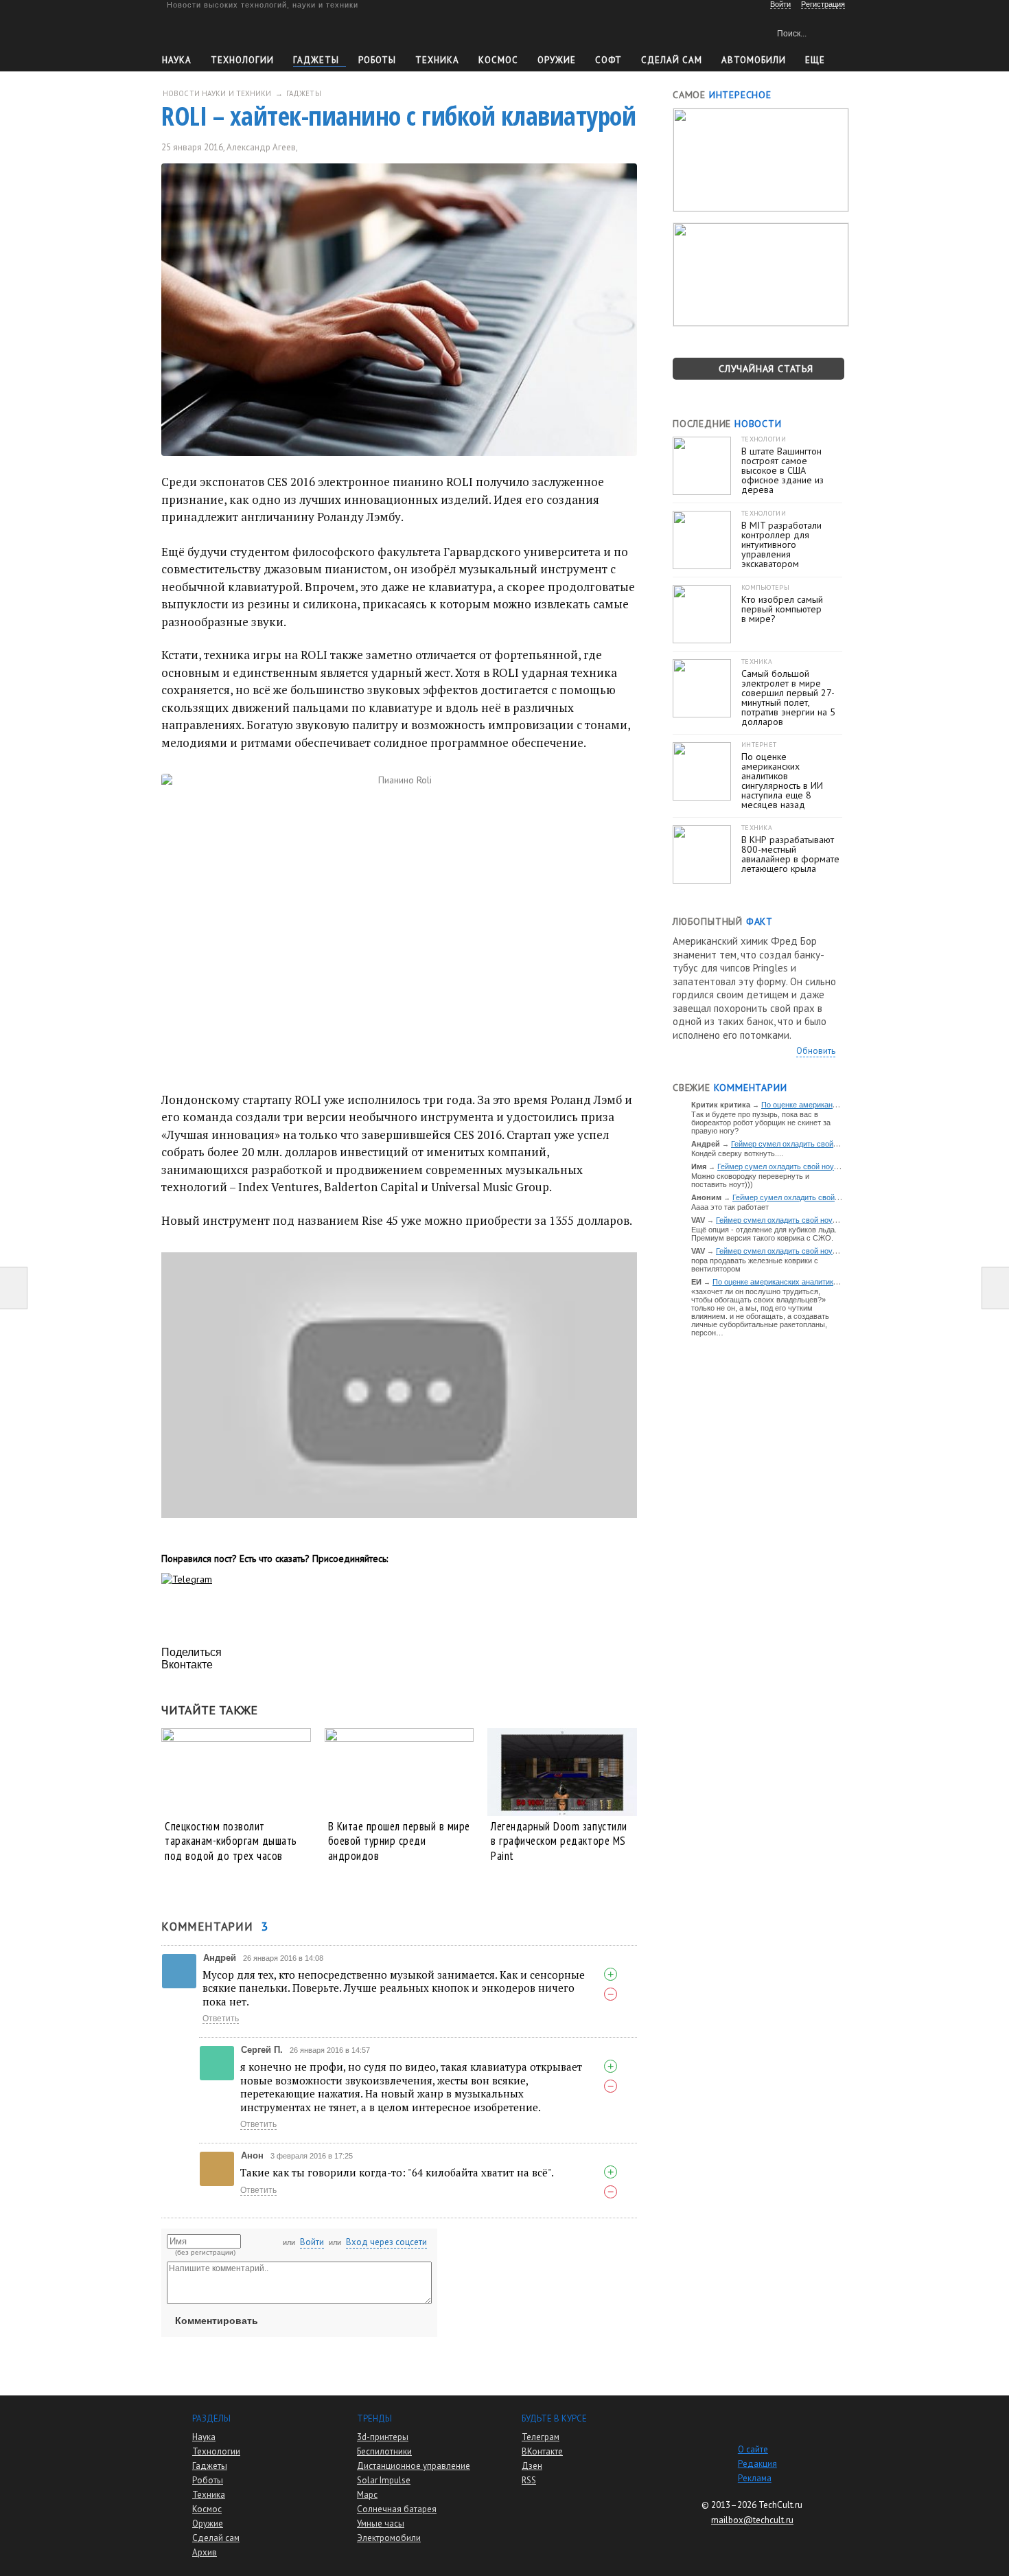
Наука (177, 60)
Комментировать (217, 2321)
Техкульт (225, 31)
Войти (312, 2242)
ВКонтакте (542, 2451)
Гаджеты (316, 60)
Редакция (757, 2464)
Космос (498, 60)
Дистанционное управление (414, 2466)
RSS (529, 2480)
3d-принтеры (383, 2437)
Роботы (377, 60)
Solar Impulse (384, 2480)
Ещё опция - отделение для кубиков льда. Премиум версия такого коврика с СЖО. (764, 1234)
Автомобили (754, 60)
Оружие (557, 60)
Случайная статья (766, 369)
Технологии (242, 60)
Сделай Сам (672, 60)
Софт (608, 60)
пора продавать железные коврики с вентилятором (755, 1265)
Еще (815, 60)
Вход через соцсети (386, 2242)
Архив (205, 2552)
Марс (367, 2495)
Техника (437, 60)
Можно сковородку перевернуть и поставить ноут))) (750, 1180)
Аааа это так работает (730, 1207)
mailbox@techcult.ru (752, 2520)
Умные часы (381, 2523)
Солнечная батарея (397, 2509)
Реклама (755, 2478)
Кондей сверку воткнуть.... (737, 1153)
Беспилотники (384, 2451)
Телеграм (541, 2437)
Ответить (221, 2019)
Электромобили (389, 2538)
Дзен (532, 2466)
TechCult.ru (780, 2505)
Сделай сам (216, 2538)
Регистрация (823, 4)
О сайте (753, 2449)
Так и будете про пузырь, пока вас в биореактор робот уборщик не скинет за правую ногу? (761, 1123)
